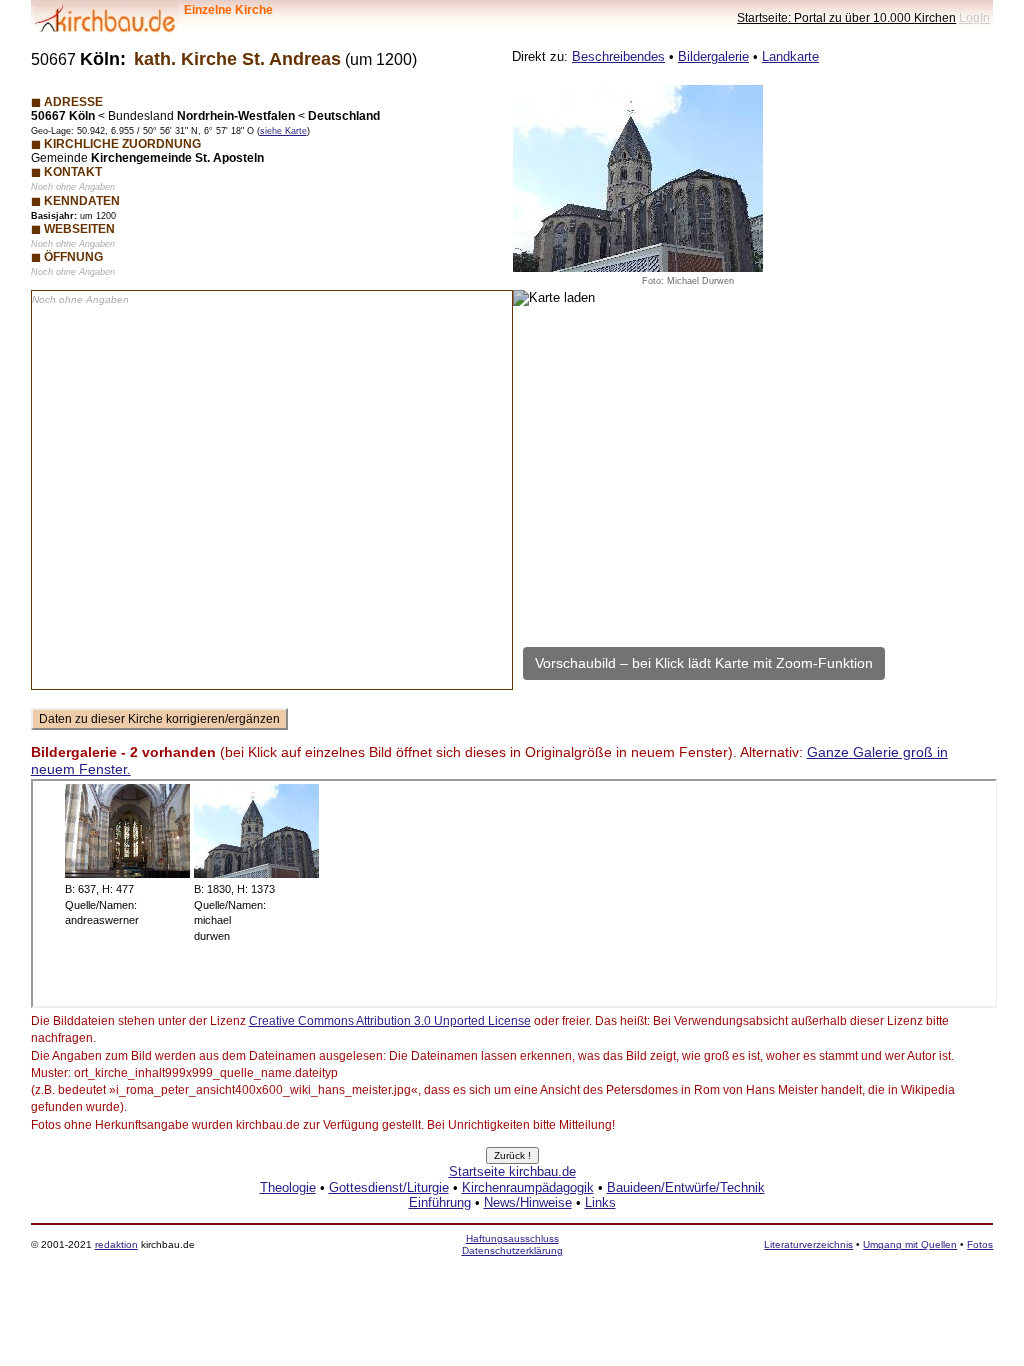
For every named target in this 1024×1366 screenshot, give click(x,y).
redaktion (116, 1244)
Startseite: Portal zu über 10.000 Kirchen (846, 17)
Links (600, 1202)
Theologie (288, 1187)
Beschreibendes (618, 56)
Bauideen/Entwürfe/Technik (686, 1187)
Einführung (440, 1202)
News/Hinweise (528, 1202)
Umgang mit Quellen (910, 1244)
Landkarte (790, 56)
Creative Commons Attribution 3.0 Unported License (390, 1021)
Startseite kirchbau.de (512, 1171)
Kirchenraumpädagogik (528, 1187)
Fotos (980, 1244)
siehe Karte (283, 131)
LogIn (974, 17)
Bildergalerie (713, 56)
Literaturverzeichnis (808, 1244)
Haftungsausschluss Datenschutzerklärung (512, 1244)
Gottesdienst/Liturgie (389, 1187)
